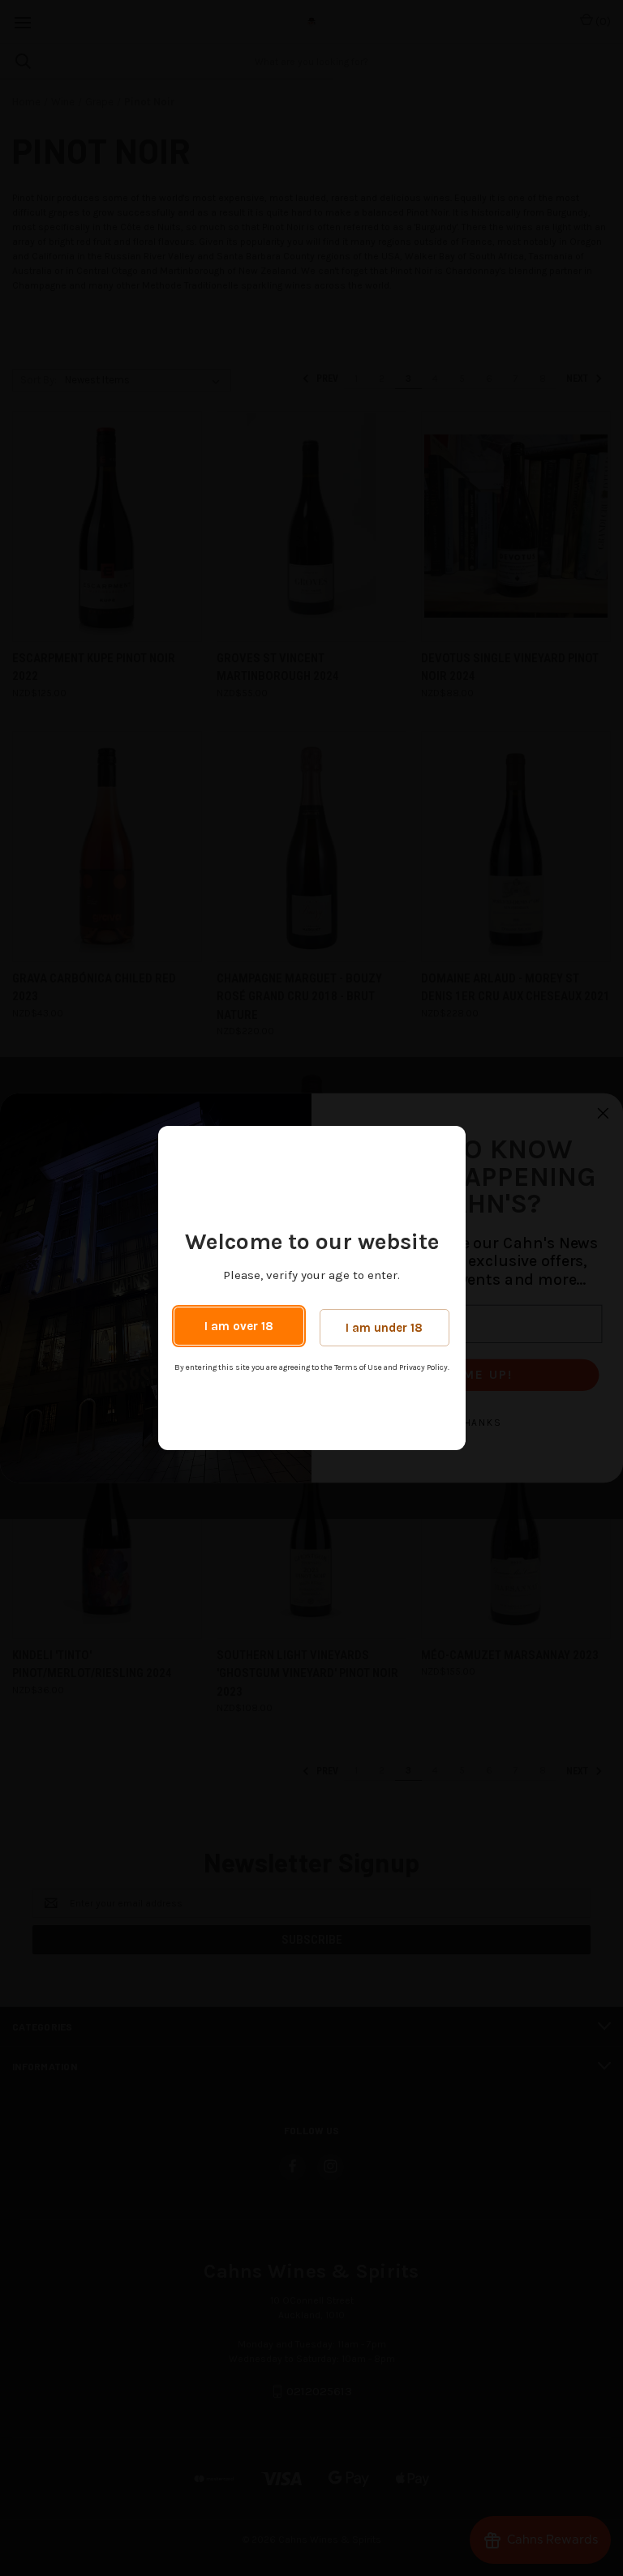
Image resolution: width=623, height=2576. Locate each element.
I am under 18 (384, 1328)
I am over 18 (239, 1326)
